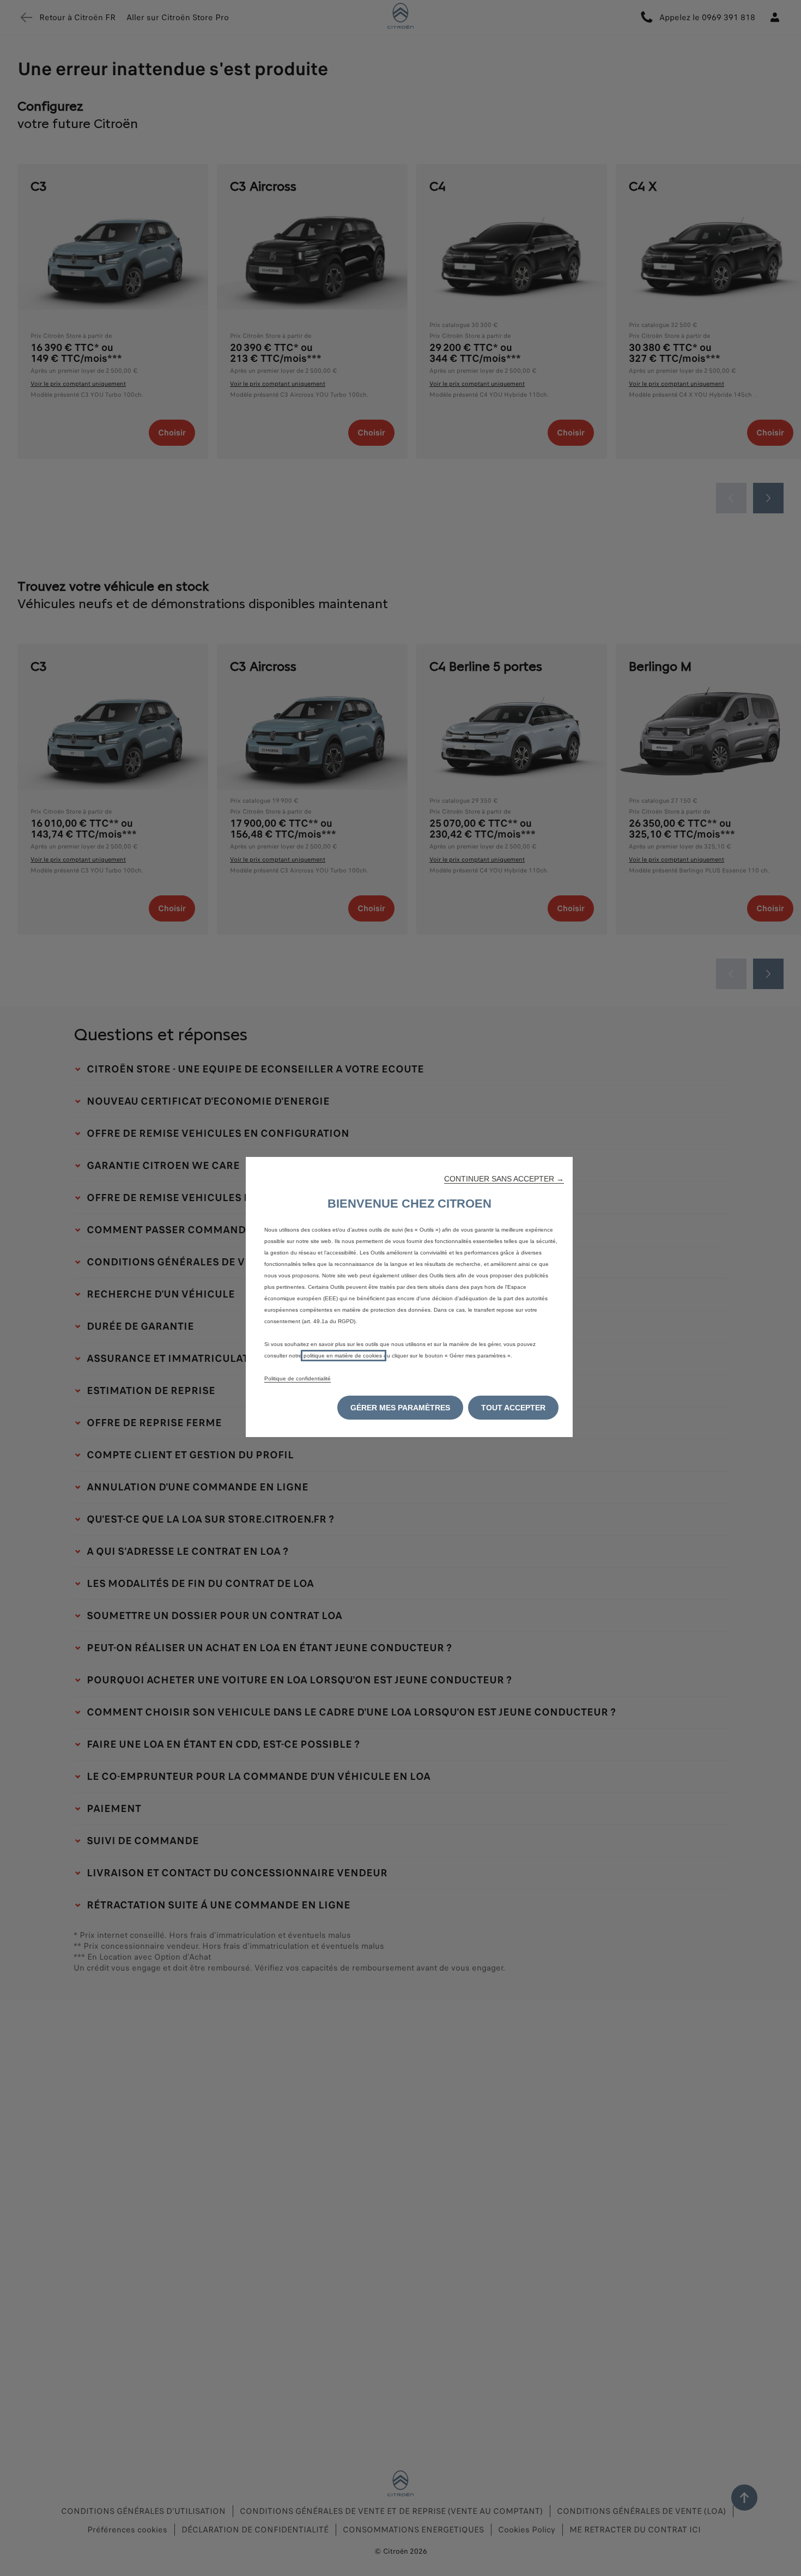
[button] (504, 1179)
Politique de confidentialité (298, 1378)
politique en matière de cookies (344, 1356)
